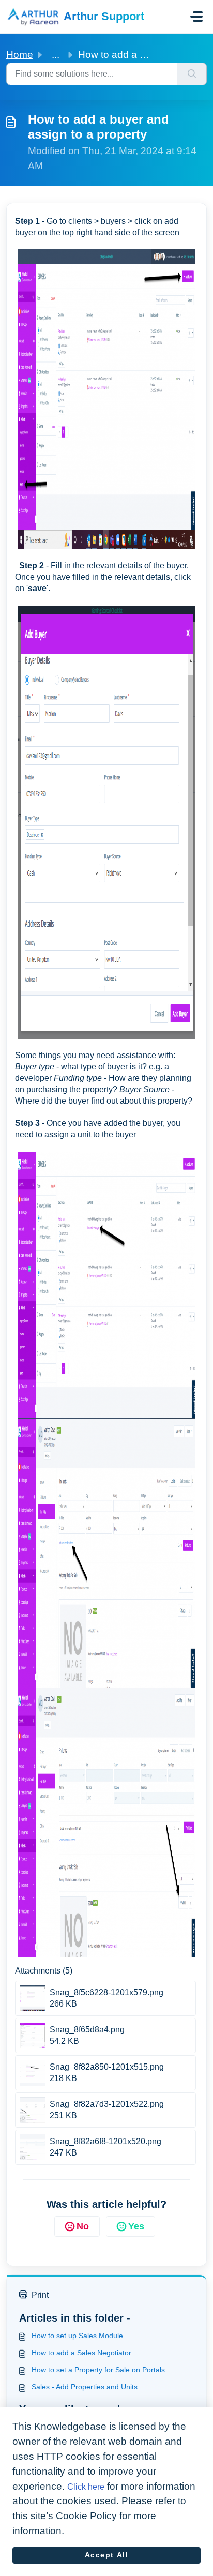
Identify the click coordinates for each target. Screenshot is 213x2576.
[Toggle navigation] (196, 17)
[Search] (192, 74)
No (83, 2226)
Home (20, 55)
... (56, 55)
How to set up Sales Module (77, 2336)
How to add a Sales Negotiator (81, 2353)
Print (40, 2295)
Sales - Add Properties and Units (85, 2387)
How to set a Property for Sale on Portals (98, 2370)
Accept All (107, 2555)
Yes (136, 2226)
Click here (86, 2487)
